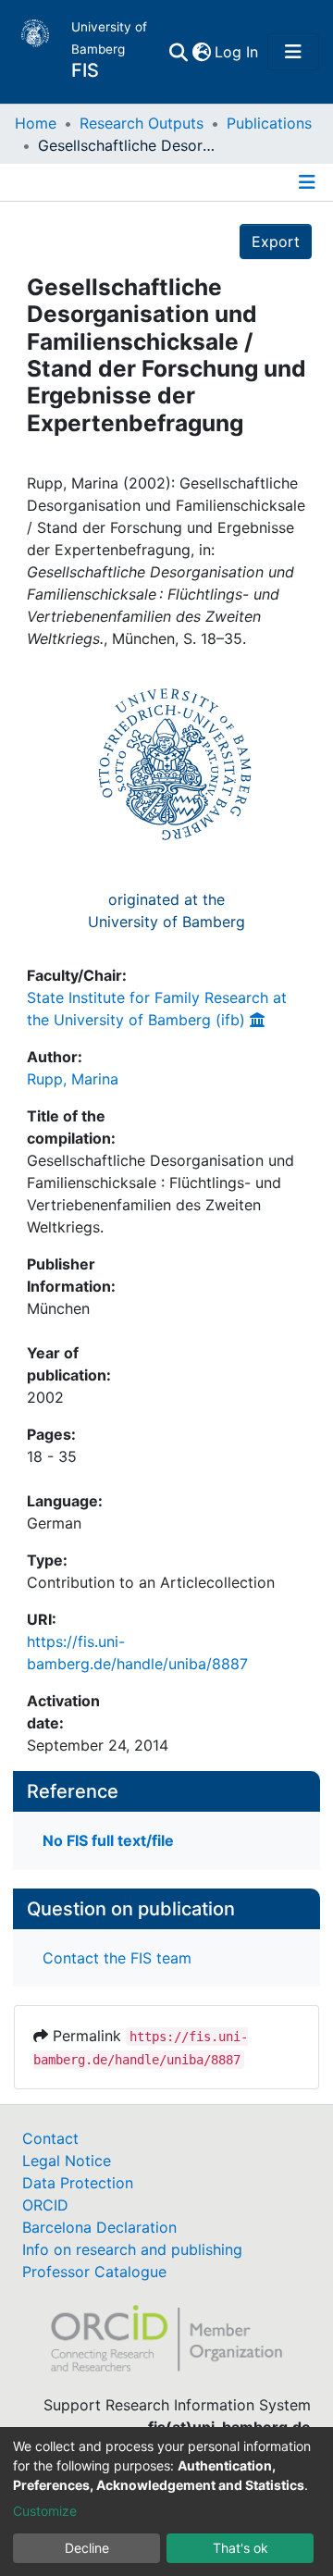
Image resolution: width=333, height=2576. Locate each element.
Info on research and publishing (132, 2249)
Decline (87, 2548)
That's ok (240, 2548)
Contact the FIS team (117, 1958)
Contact (50, 2138)
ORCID (45, 2205)
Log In (237, 52)
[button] (201, 52)
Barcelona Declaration (99, 2227)
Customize (45, 2511)
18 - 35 (52, 1456)
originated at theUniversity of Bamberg (166, 910)
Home (36, 123)
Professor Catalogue (94, 2272)
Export (276, 241)
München (58, 1308)
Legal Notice (67, 2161)
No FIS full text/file (108, 1840)
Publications (269, 123)
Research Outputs (142, 123)
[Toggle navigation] (293, 52)
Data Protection (78, 2183)
